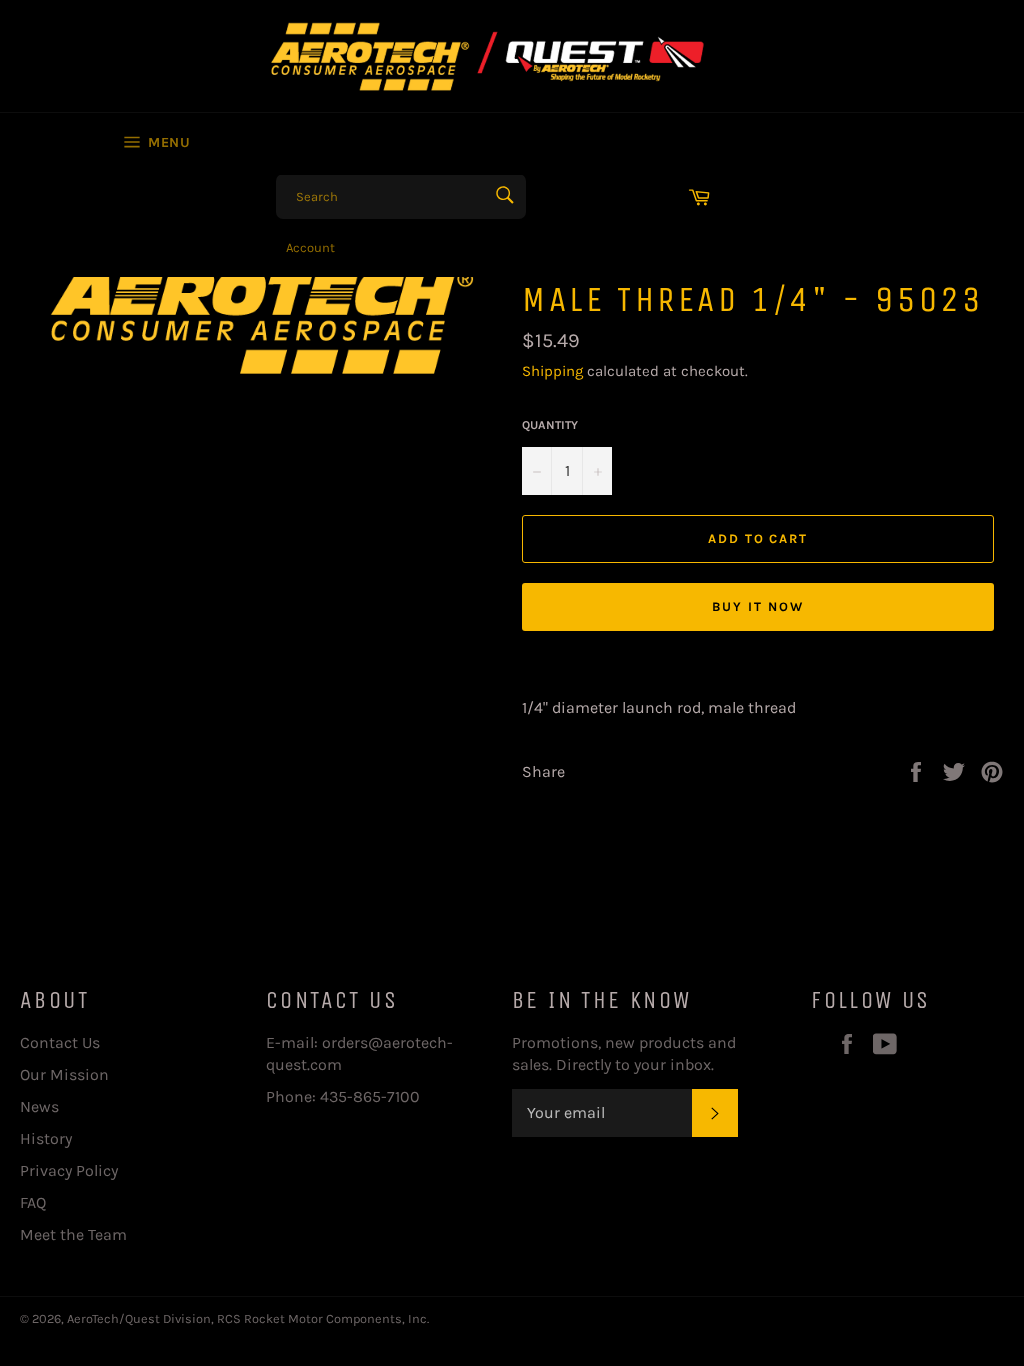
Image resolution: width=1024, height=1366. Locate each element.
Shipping (552, 371)
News (39, 1106)
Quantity (550, 425)
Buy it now (758, 606)
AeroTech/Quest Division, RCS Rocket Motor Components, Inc (247, 1318)
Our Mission (64, 1074)
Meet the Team (73, 1234)
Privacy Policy (69, 1170)
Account (310, 247)
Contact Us (60, 1042)
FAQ (33, 1202)
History (46, 1138)
